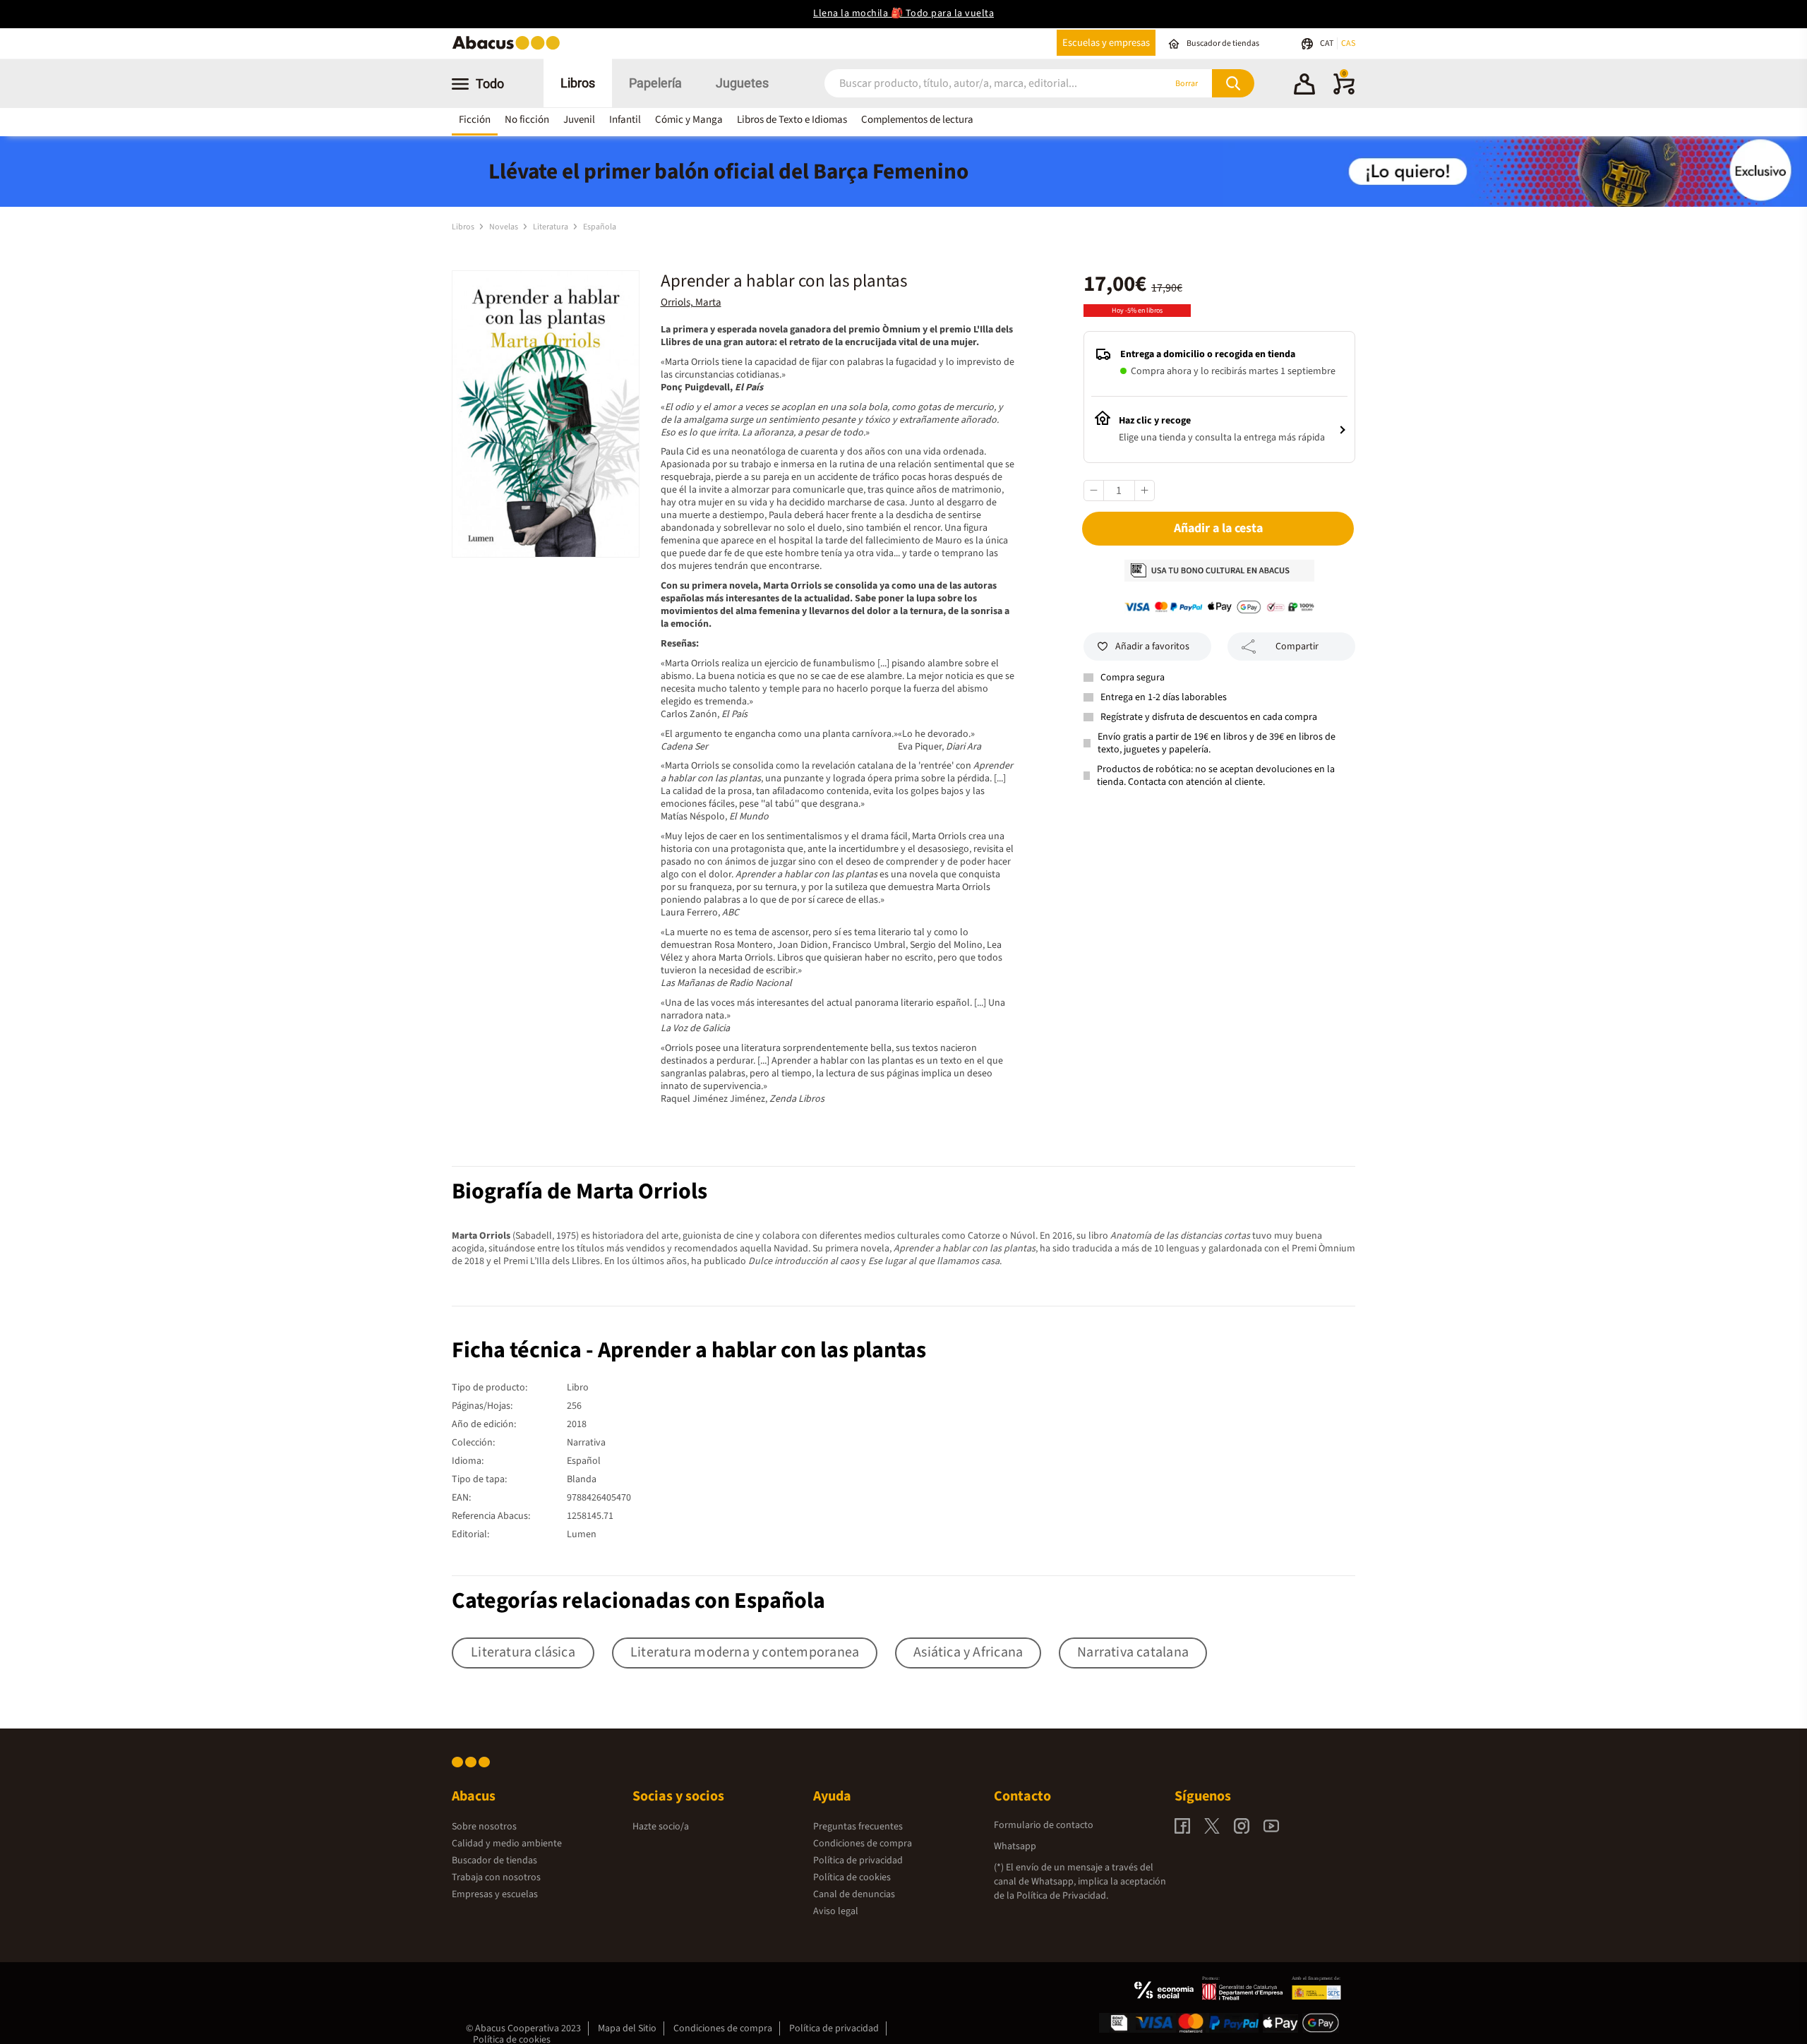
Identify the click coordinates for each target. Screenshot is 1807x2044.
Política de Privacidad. (1062, 1896)
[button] (1304, 86)
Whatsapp (1015, 1846)
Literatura (551, 227)
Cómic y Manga (689, 120)
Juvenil (579, 120)
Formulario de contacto (1044, 1825)
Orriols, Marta (691, 302)
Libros (578, 83)
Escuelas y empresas (1106, 43)
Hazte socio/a (661, 1827)
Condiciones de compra (863, 1844)
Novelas (504, 227)
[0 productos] (1344, 92)
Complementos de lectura (917, 120)
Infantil (625, 120)
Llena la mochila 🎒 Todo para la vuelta (903, 13)
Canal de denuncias (854, 1894)
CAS (1348, 43)
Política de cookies (852, 1877)
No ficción (527, 120)
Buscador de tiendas (494, 1860)
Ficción (475, 120)
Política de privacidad (858, 1860)
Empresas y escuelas (495, 1894)
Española (600, 227)
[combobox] (975, 84)
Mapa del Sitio (627, 2028)
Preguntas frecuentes (858, 1827)
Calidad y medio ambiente (507, 1844)
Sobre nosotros (484, 1827)
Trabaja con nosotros (496, 1877)
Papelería (655, 83)
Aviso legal (836, 1911)
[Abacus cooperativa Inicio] (510, 48)
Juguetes (742, 83)
